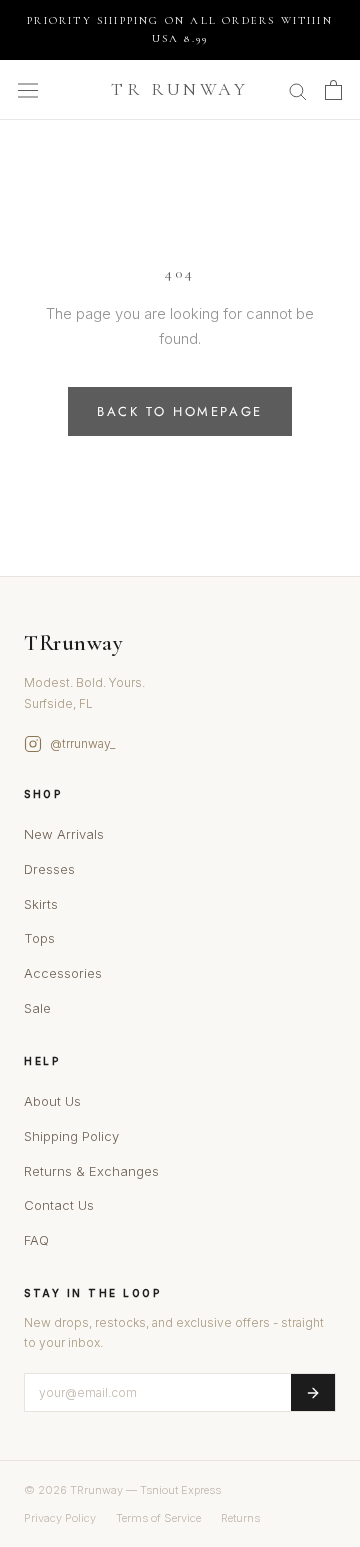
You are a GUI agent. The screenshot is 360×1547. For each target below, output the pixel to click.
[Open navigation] (28, 90)
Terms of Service (158, 1518)
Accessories (63, 973)
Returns (240, 1518)
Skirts (41, 904)
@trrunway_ (82, 743)
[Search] (298, 89)
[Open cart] (333, 90)
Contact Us (59, 1205)
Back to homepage (180, 411)
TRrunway (73, 643)
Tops (39, 938)
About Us (52, 1101)
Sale (37, 1008)
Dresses (49, 869)
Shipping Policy (71, 1136)
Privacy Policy (60, 1518)
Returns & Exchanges (91, 1171)
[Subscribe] (313, 1392)
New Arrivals (64, 834)
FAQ (36, 1240)
